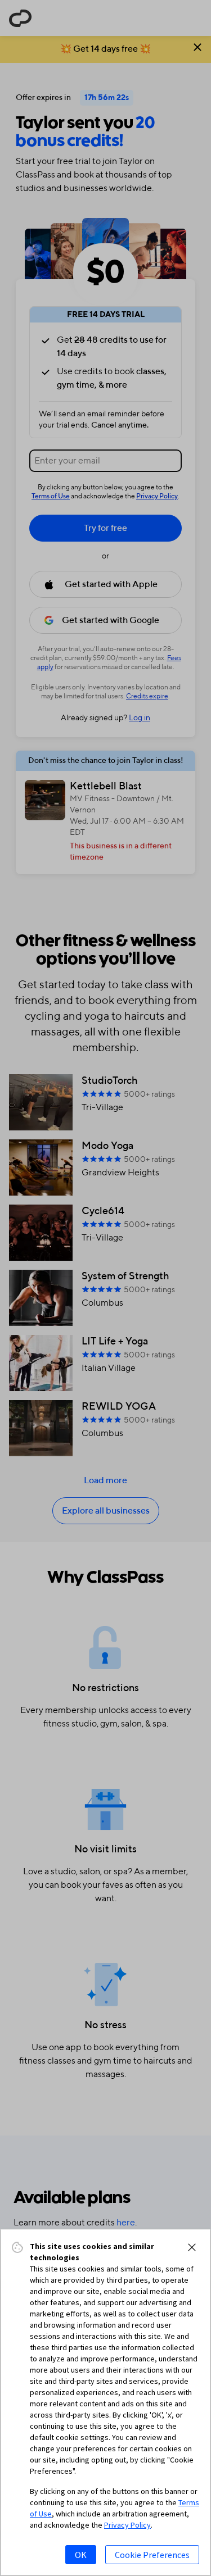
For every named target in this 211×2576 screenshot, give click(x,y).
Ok (81, 2555)
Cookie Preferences (152, 2555)
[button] (192, 2247)
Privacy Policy (127, 2525)
